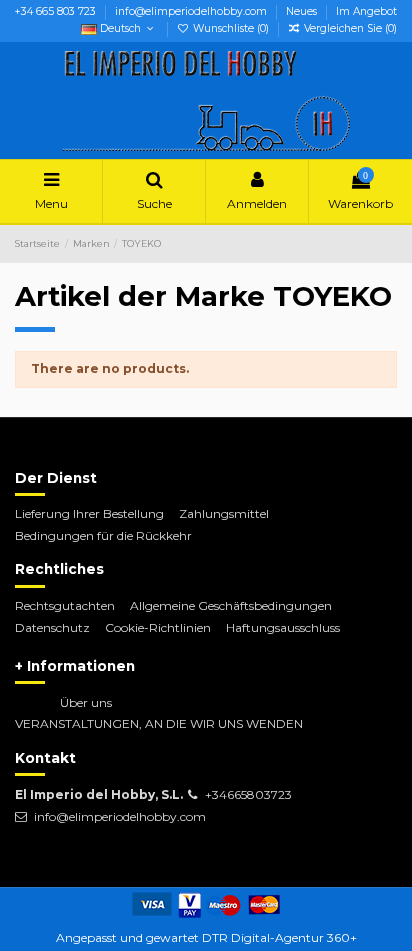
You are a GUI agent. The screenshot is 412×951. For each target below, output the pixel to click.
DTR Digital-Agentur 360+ (279, 937)
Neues (303, 11)
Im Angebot (366, 11)
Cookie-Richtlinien (158, 627)
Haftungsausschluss (283, 627)
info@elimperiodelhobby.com (192, 11)
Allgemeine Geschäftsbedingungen (231, 605)
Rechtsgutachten (65, 605)
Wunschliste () (231, 28)
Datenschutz (52, 627)
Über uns (86, 702)
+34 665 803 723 (57, 11)
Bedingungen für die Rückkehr (103, 535)
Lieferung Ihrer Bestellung (89, 513)
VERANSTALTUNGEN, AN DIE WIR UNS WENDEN (159, 723)
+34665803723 (248, 794)
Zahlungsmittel (224, 513)
